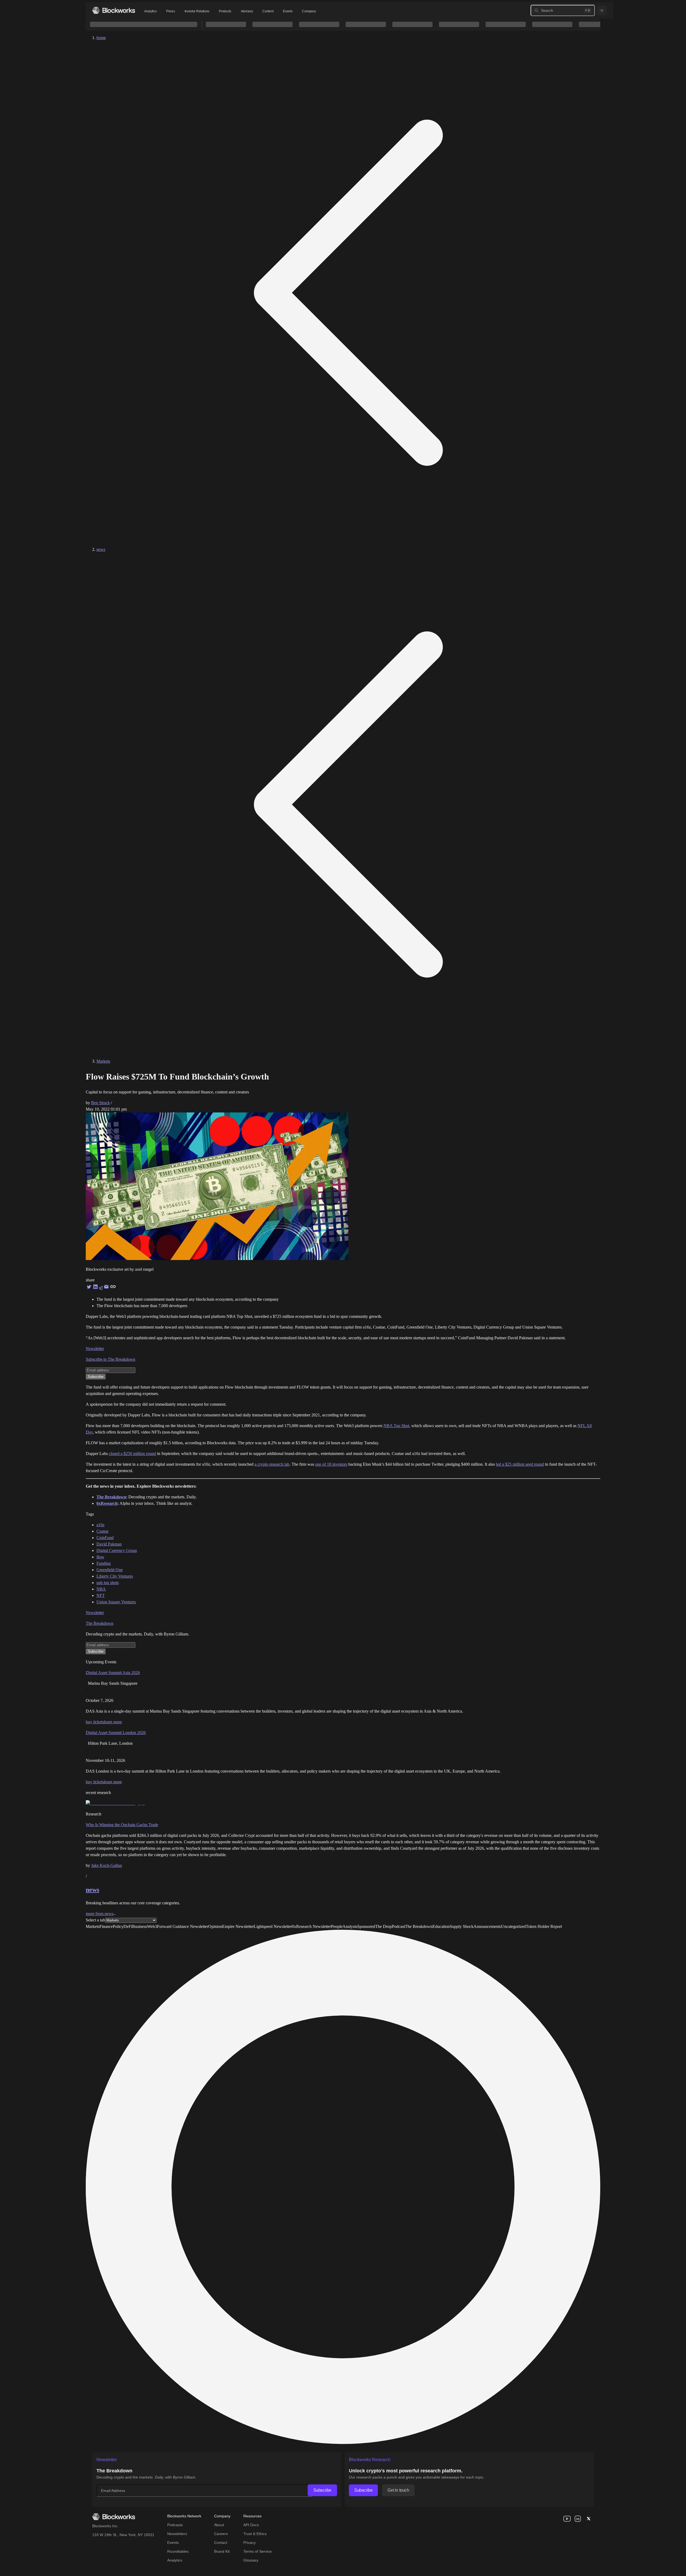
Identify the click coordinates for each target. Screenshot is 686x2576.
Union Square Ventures (116, 1602)
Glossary (251, 2560)
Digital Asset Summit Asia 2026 (113, 1673)
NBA (101, 1589)
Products (225, 11)
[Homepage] (114, 10)
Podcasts (175, 2525)
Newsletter (95, 1349)
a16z (100, 1525)
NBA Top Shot (396, 1426)
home (101, 38)
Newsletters (177, 2534)
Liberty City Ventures (115, 1576)
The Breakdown (100, 1623)
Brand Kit (222, 2551)
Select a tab (95, 1920)
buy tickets (95, 1722)
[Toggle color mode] (602, 10)
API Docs (251, 2525)
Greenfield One (110, 1570)
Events (288, 11)
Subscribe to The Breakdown (111, 1359)
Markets (103, 1061)
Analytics (150, 11)
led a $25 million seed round (520, 1464)
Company (309, 11)
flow (100, 1557)
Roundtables (178, 2551)
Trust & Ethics (255, 2534)
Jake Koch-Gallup (107, 1865)
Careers (221, 2534)
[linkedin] (578, 2519)
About (219, 2525)
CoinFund (105, 1538)
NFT (101, 1595)
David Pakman (109, 1544)
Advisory (247, 11)
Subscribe (322, 2490)
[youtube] (567, 2519)
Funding (104, 1563)
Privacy (249, 2543)
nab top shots (108, 1583)
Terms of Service (258, 2551)
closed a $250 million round (132, 1454)
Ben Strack (100, 1103)
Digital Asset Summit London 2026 (116, 1733)
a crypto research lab (272, 1464)
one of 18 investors (331, 1464)
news (101, 549)
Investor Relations (197, 11)
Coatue (102, 1531)
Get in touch (398, 2490)
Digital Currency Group (117, 1550)
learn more (113, 1722)
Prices (170, 11)
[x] (588, 2519)
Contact (221, 2543)
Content (268, 11)
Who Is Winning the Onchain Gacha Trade (122, 1825)
